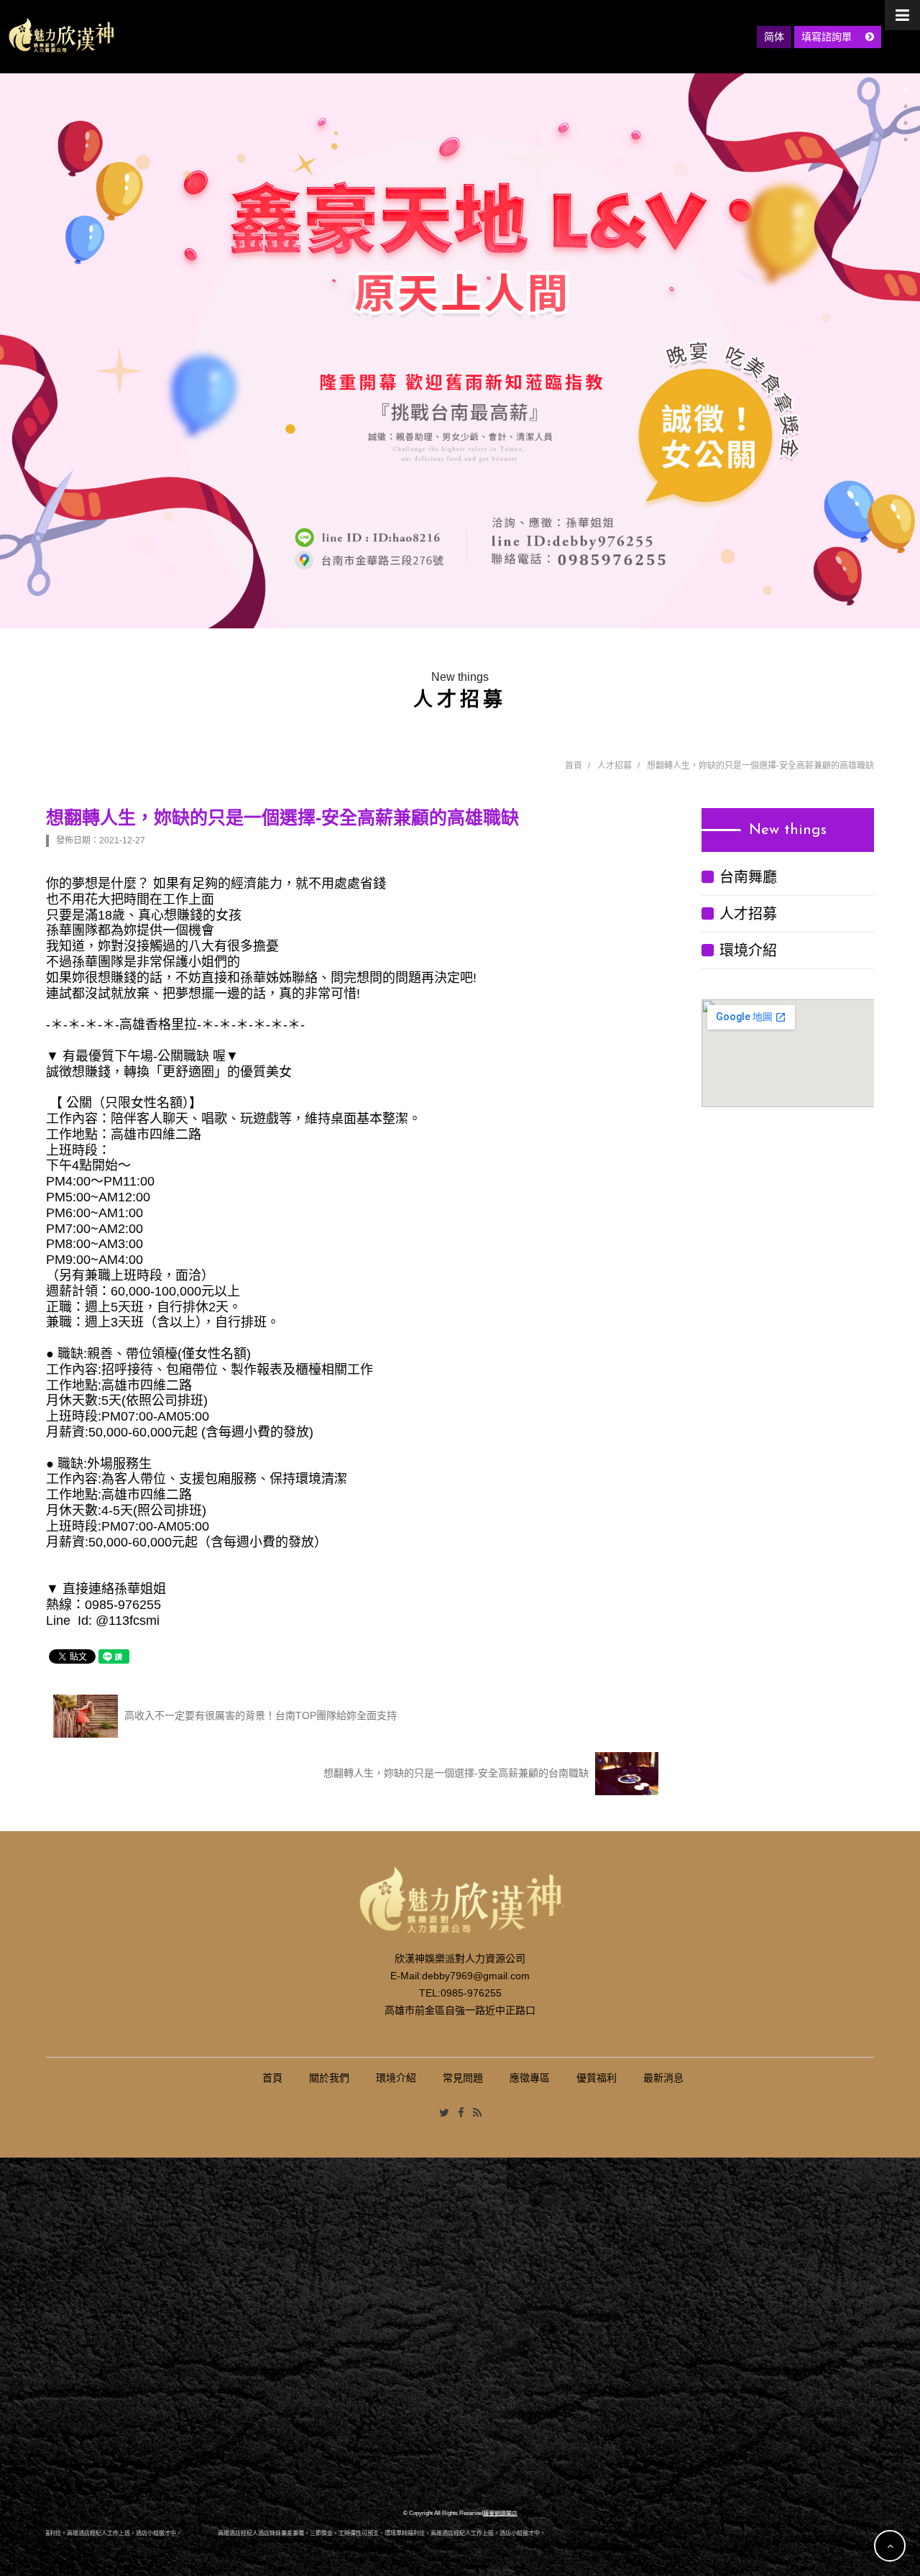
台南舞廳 (748, 877)
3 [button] (906, 123)
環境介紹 (748, 950)
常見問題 (463, 2078)
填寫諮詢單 (828, 37)
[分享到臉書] (461, 2113)
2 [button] (906, 106)
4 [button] (906, 139)
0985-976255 (471, 1993)
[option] (460, 351)
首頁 (574, 766)
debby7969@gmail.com (476, 1976)
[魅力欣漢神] (61, 35)
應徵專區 (530, 2078)
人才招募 (615, 766)
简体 (774, 37)
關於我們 (329, 2078)
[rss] (477, 2113)
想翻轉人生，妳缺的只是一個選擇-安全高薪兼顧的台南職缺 (457, 1773)
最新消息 (663, 2078)
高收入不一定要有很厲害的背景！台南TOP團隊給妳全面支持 (259, 1715)
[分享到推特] (444, 2113)
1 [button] (906, 90)
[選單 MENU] (902, 15)
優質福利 (597, 2078)
